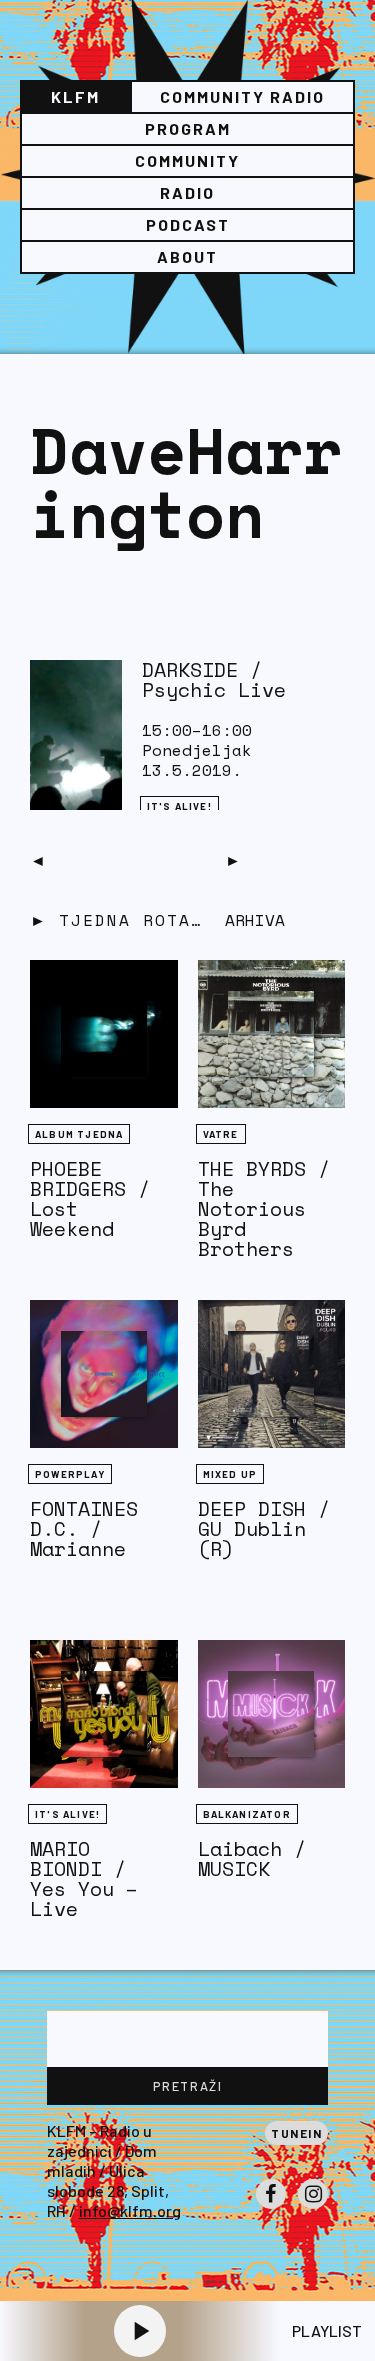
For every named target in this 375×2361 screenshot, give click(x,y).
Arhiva (255, 920)
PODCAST (188, 224)
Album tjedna (79, 1134)
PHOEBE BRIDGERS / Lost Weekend (90, 1198)
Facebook (271, 2208)
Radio (187, 192)
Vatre (221, 1134)
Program (188, 128)
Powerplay (70, 1474)
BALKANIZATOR (247, 1814)
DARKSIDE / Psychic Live (214, 679)
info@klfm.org (130, 2210)
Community (187, 160)
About (187, 256)
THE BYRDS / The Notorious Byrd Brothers (264, 1208)
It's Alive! (179, 806)
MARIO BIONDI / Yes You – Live (84, 1878)
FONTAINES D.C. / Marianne (84, 1528)
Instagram (313, 2208)
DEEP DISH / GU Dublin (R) (264, 1528)
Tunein (296, 2133)
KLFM (75, 96)
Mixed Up (230, 1474)
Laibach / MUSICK (252, 1858)
